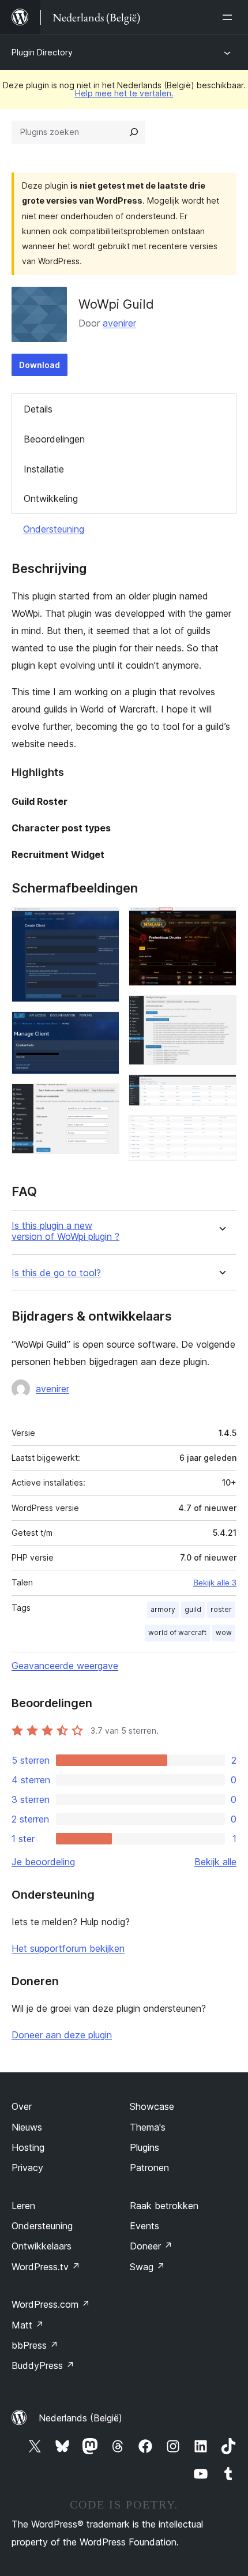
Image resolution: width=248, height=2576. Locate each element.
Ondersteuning (54, 529)
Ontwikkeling (51, 498)
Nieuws (27, 2127)
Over (22, 2106)
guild (193, 1609)
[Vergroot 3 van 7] (104, 1099)
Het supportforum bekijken (68, 1948)
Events (144, 2226)
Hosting (28, 2147)
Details (38, 409)
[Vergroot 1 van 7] (104, 923)
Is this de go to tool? (56, 1273)
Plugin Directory (42, 52)
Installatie (44, 469)
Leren (23, 2206)
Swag (147, 2267)
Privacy (27, 2168)
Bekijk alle (215, 1862)
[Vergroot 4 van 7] (221, 923)
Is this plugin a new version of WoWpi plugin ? (65, 1231)
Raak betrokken (164, 2206)
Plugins (144, 2147)
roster (221, 1609)
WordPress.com (51, 2304)
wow (224, 1632)
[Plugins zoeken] (134, 132)
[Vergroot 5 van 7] (221, 1011)
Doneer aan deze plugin (62, 2035)
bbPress (35, 2345)
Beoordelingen (54, 439)
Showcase (152, 2106)
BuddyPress (43, 2365)
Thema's (148, 2127)
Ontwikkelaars (42, 2246)
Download (40, 365)
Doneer (151, 2246)
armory (163, 1609)
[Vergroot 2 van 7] (104, 1027)
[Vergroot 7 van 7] (221, 1131)
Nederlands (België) (80, 2418)
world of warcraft (177, 1632)
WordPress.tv (46, 2267)
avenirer (119, 323)
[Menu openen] (230, 17)
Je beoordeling (43, 1862)
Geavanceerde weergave (65, 1666)
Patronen (149, 2168)
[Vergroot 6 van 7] (221, 1090)
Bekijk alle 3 (215, 1583)
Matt (28, 2325)
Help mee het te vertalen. (124, 93)
